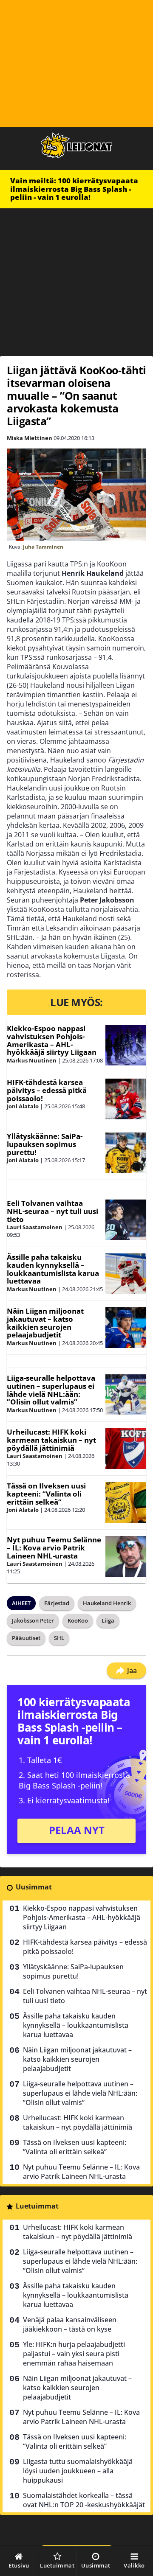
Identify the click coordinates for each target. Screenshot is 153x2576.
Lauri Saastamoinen (35, 1227)
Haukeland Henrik (107, 1603)
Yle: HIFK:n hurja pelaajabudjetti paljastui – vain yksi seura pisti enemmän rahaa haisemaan (74, 2354)
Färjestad (57, 1603)
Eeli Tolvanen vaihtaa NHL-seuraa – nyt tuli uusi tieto (52, 1211)
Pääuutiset (26, 1638)
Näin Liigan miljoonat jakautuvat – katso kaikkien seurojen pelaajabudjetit (45, 1323)
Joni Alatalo (23, 1106)
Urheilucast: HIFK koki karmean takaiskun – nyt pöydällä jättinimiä (51, 1440)
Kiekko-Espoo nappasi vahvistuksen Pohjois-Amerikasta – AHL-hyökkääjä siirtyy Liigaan (52, 1040)
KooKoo (78, 1620)
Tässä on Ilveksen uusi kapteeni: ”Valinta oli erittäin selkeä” (46, 1494)
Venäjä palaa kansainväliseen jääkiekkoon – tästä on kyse (70, 2324)
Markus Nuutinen (32, 1060)
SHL (59, 1638)
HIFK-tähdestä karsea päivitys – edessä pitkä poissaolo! (47, 1090)
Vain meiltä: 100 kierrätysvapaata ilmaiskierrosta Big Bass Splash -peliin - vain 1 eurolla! (74, 189)
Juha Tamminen (43, 547)
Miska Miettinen (30, 438)
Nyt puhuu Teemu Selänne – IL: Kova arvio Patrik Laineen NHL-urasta (54, 1547)
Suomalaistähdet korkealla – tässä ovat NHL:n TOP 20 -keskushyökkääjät (84, 2500)
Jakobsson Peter (33, 1620)
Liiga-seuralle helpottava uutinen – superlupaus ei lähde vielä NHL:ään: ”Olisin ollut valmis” (51, 1390)
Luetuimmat (37, 2206)
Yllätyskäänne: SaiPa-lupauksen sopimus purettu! (45, 1144)
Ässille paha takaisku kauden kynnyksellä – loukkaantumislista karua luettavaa (53, 1269)
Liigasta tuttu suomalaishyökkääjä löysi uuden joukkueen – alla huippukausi (78, 2471)
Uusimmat (34, 1887)
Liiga (108, 1620)
